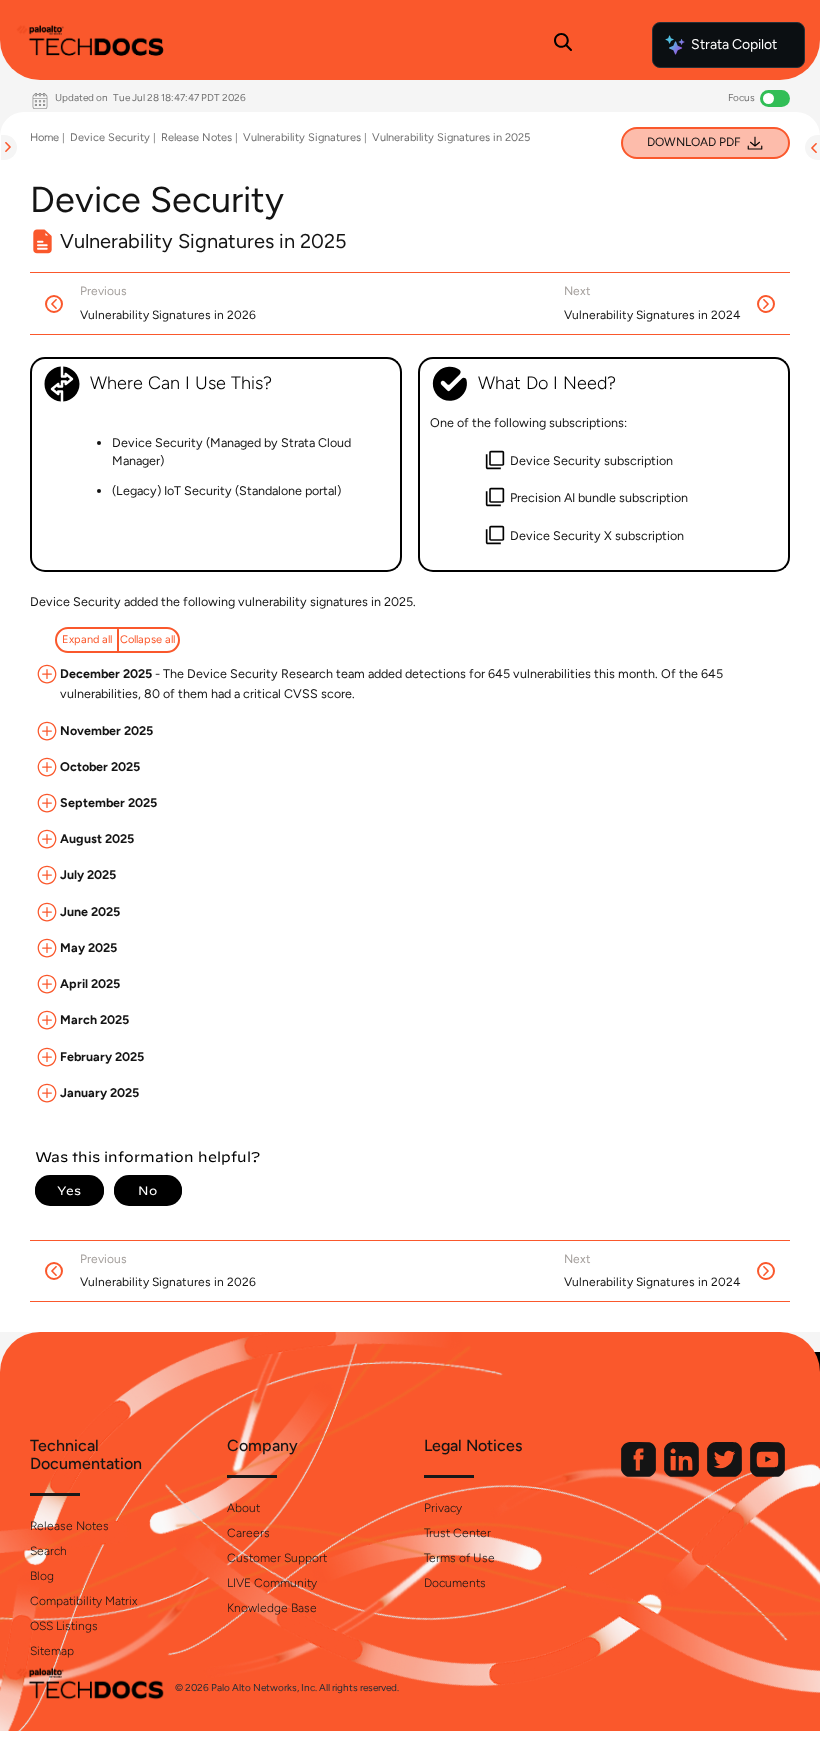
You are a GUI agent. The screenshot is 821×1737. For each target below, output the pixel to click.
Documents (455, 1583)
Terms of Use (459, 1558)
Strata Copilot (734, 44)
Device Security (110, 137)
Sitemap (52, 1651)
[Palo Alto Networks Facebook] (640, 1472)
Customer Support (277, 1558)
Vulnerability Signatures (302, 137)
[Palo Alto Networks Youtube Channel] (767, 1472)
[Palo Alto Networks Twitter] (726, 1472)
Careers (248, 1533)
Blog (42, 1576)
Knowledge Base (272, 1608)
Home (44, 137)
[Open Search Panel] (563, 45)
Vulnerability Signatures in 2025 (451, 137)
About (243, 1508)
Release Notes (196, 137)
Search (48, 1551)
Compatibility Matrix (83, 1601)
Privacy (443, 1508)
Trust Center (457, 1533)
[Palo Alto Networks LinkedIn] (683, 1472)
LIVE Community (272, 1583)
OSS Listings (64, 1626)
